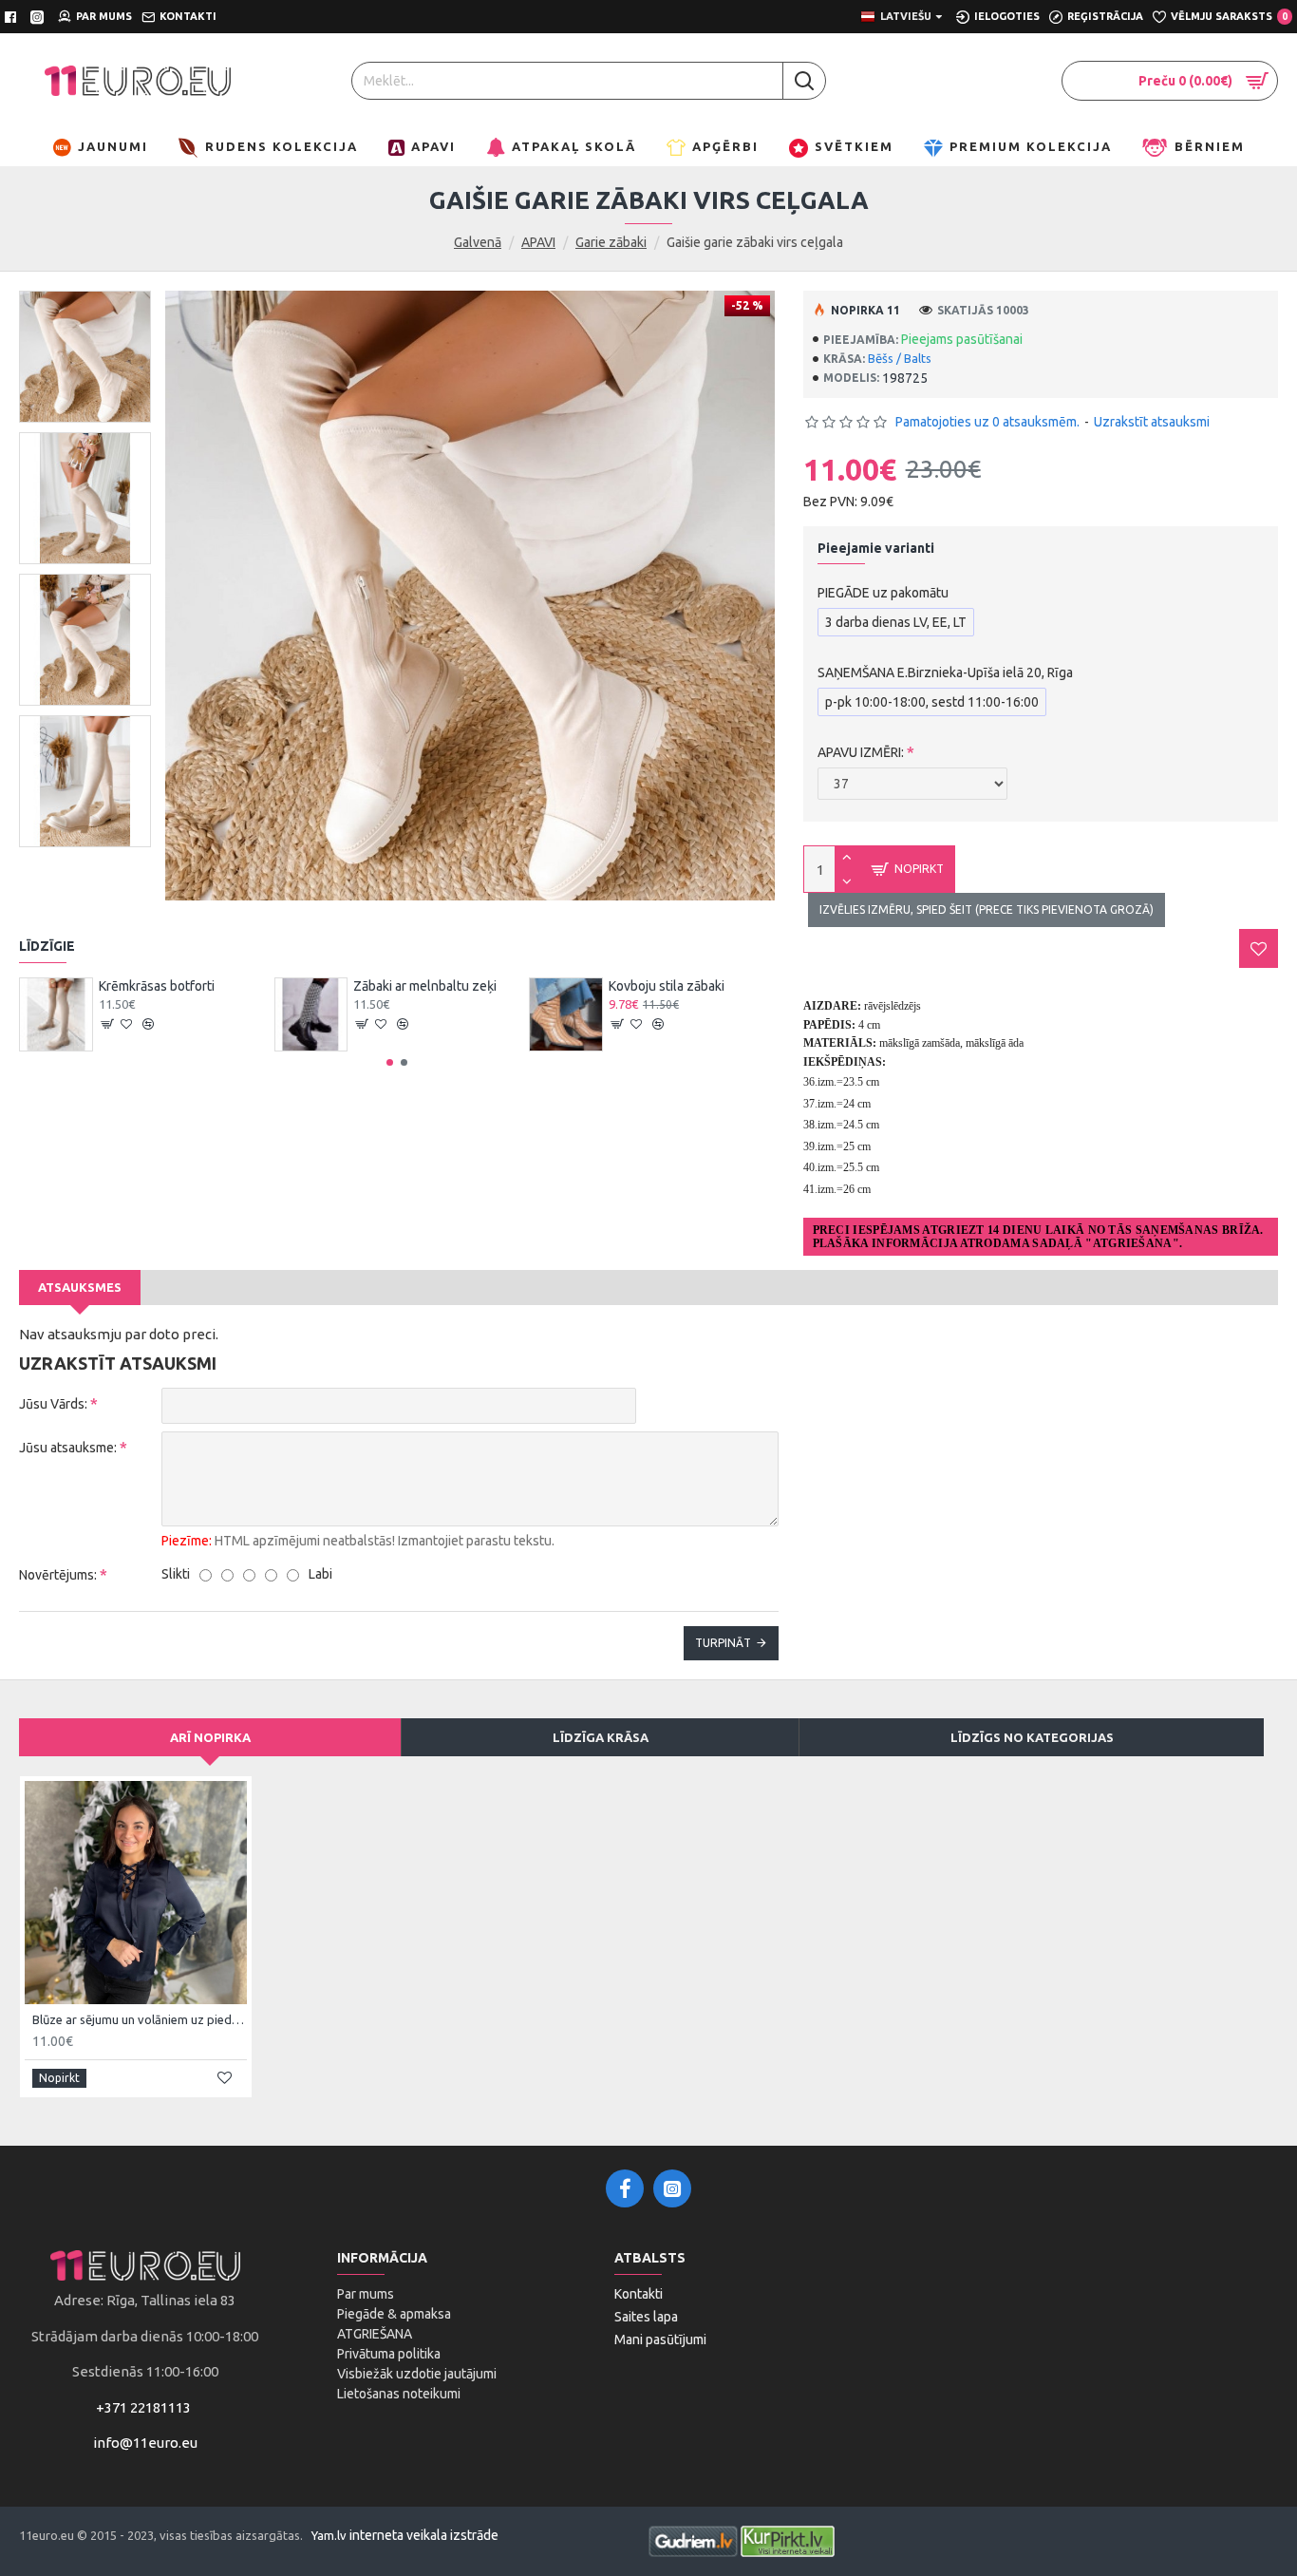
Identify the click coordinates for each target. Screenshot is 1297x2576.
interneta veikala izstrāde (424, 2535)
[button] (390, 1062)
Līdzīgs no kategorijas (1032, 1737)
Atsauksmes (80, 1287)
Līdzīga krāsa (601, 1737)
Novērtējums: (58, 1575)
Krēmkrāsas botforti (157, 986)
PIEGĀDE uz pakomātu (883, 593)
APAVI (538, 242)
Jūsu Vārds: (53, 1404)
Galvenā (478, 242)
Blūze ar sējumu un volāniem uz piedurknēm (140, 2019)
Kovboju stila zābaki (667, 986)
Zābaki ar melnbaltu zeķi (425, 986)
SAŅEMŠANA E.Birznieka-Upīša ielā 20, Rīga (945, 672)
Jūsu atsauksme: (68, 1448)
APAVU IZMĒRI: (861, 752)
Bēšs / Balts (900, 358)
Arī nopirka (210, 1737)
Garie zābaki (611, 242)
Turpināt (723, 1643)
